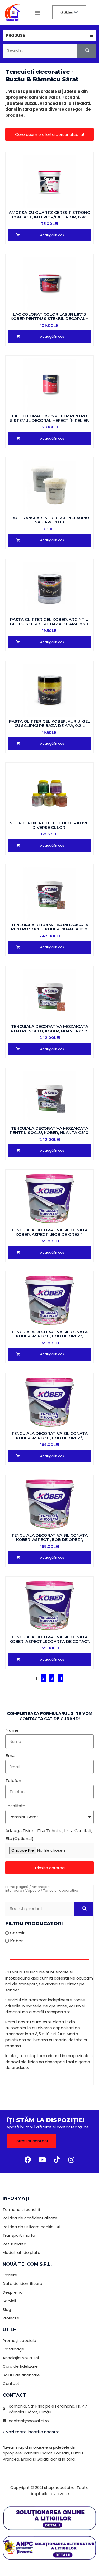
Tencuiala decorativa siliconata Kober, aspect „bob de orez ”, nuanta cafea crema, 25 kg (49, 1234)
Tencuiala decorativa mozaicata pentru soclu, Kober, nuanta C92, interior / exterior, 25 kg (49, 1031)
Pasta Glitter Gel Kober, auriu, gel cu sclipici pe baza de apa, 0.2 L (49, 724)
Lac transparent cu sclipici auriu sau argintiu (50, 520)
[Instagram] (71, 2159)
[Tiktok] (57, 2159)
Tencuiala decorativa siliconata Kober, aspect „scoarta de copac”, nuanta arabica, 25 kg (49, 1641)
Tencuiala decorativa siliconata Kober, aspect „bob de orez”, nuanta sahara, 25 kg (49, 1540)
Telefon (13, 1780)
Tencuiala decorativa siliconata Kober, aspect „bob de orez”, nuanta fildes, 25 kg (49, 1438)
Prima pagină (17, 1887)
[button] (37, 12)
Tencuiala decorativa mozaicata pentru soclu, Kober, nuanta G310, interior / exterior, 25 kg (49, 1133)
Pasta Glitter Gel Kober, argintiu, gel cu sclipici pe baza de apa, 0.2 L (49, 622)
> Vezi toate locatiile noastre (31, 2432)
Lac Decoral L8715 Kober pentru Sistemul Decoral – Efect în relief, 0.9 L (49, 420)
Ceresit (17, 1933)
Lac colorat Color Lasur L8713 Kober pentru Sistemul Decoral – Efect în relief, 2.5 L (49, 319)
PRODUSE (15, 35)
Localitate (15, 1806)
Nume (12, 1730)
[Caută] (87, 51)
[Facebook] (28, 2159)
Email (11, 1755)
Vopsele (33, 1891)
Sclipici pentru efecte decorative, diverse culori (49, 825)
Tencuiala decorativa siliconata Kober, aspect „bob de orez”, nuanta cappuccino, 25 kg (49, 1336)
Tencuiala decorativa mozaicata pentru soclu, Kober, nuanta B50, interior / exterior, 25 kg (50, 929)
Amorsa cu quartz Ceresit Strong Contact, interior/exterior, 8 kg (49, 215)
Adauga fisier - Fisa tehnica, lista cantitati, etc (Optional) (49, 1835)
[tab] (49, 35)
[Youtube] (42, 2159)
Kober (16, 1941)
